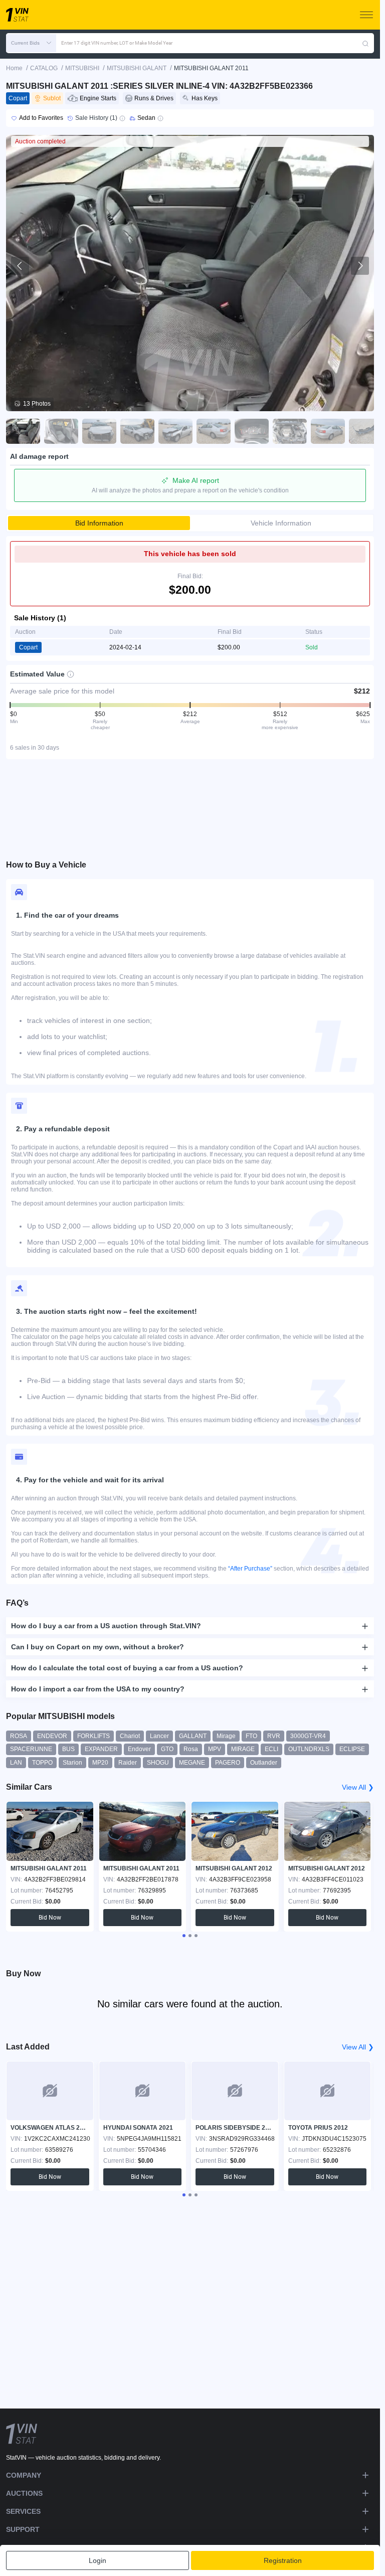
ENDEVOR (52, 1736)
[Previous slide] (20, 266)
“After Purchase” (250, 1569)
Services (23, 2511)
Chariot (130, 1736)
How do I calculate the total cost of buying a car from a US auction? (127, 1668)
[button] (31, 43)
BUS (68, 1749)
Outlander (264, 1763)
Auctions (24, 2493)
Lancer (159, 1736)
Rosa (191, 1749)
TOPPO (42, 1763)
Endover (139, 1749)
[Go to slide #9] (328, 431)
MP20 (100, 1763)
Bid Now (50, 1918)
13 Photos (37, 404)
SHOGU (158, 1763)
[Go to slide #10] (366, 431)
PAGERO (228, 1763)
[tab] (184, 1936)
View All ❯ (358, 1787)
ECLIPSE (352, 1749)
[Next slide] (360, 266)
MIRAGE (243, 1749)
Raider (128, 1763)
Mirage (226, 1736)
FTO (251, 1736)
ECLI (271, 1749)
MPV (215, 1749)
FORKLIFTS (93, 1736)
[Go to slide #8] (290, 431)
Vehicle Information (281, 523)
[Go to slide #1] (23, 431)
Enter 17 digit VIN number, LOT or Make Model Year (117, 43)
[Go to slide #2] (61, 431)
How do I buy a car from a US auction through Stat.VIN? (106, 1626)
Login (98, 2560)
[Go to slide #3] (99, 431)
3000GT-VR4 (308, 1736)
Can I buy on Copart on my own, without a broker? (98, 1647)
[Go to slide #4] (137, 431)
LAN (16, 1763)
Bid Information (99, 523)
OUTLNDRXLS (309, 1749)
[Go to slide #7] (252, 431)
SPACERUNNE (31, 1749)
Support (23, 2529)
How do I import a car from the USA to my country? (98, 1689)
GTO (167, 1749)
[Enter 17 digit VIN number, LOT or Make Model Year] (365, 43)
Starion (72, 1763)
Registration (283, 2560)
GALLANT (193, 1736)
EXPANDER (101, 1749)
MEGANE (192, 1763)
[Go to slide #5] (175, 431)
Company (24, 2475)
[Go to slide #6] (214, 431)
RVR (274, 1736)
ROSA (19, 1736)
